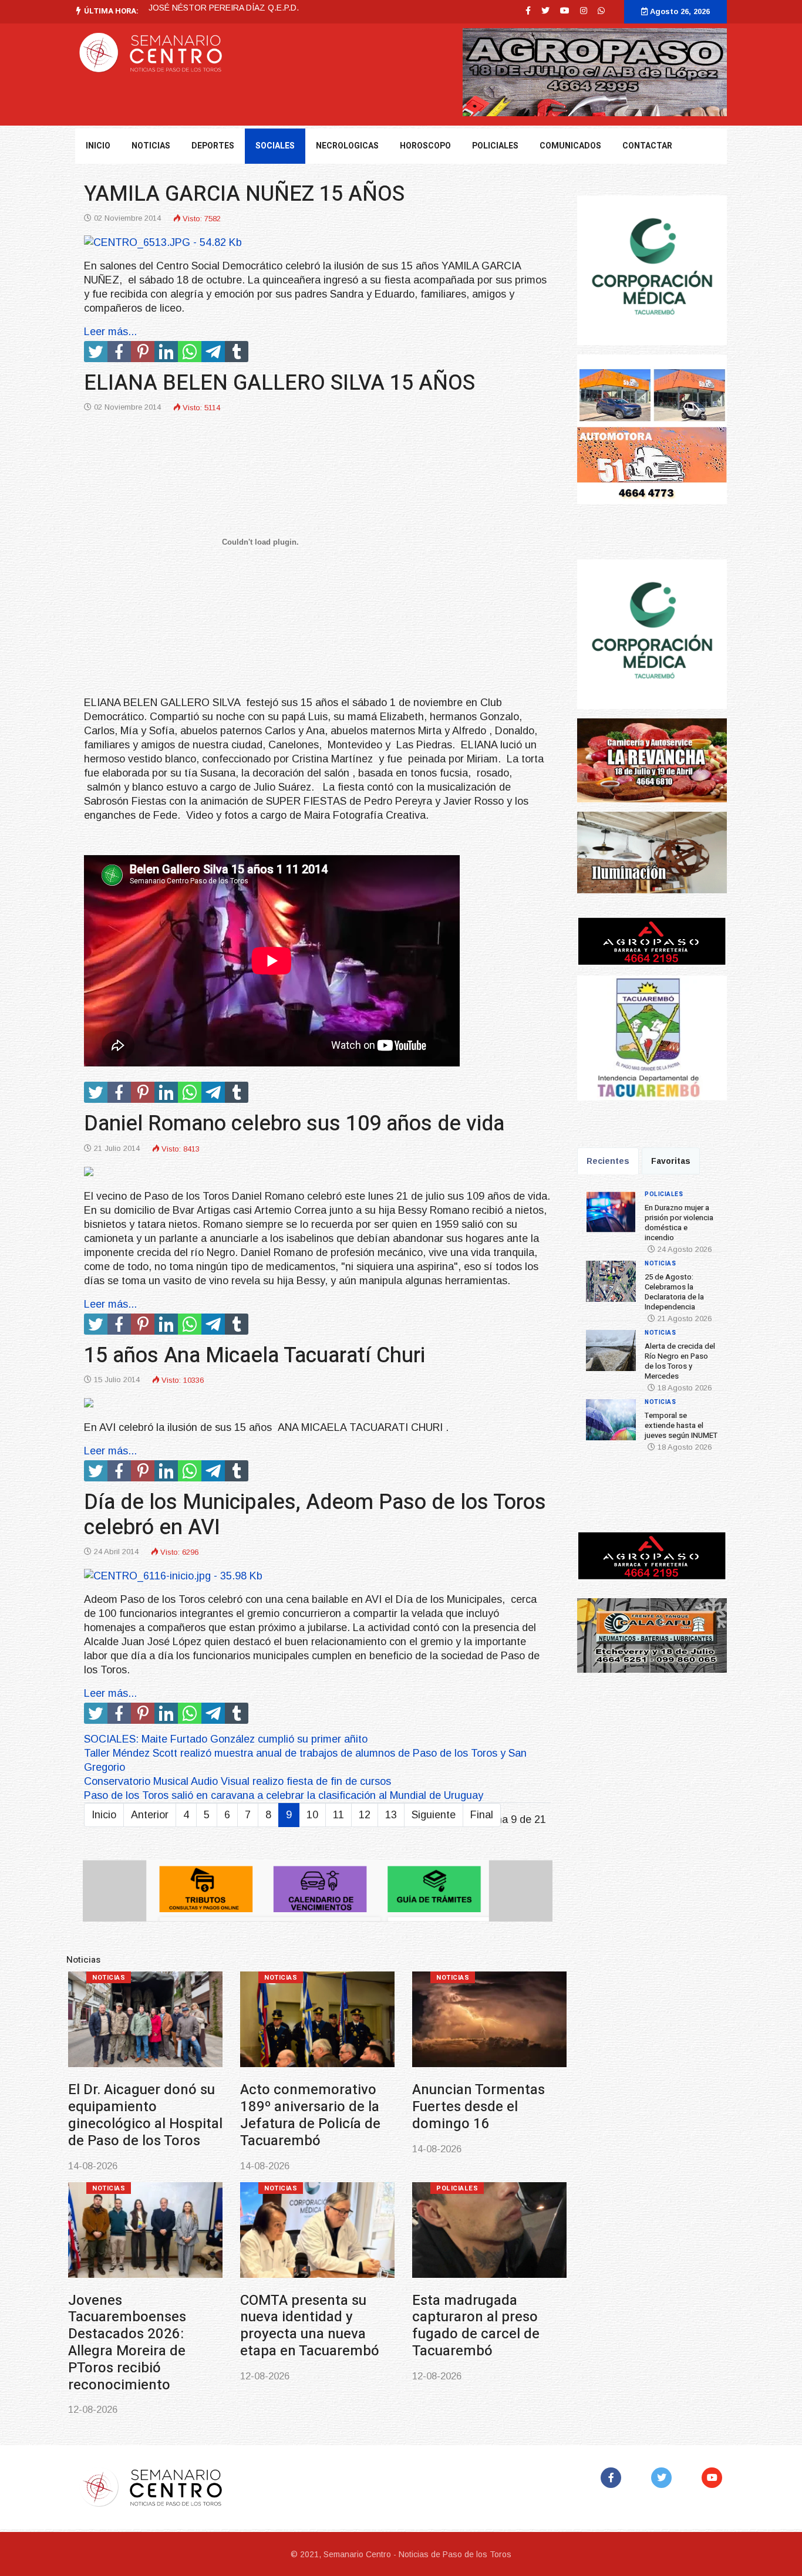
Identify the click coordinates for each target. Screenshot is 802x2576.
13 (391, 1815)
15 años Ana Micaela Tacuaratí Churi (255, 1355)
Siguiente (434, 1815)
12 (365, 1815)
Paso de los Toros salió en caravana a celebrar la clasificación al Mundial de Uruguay (284, 1795)
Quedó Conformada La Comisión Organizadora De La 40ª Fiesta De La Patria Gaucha (457, 2326)
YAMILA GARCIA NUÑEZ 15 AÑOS (244, 194)
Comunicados (570, 146)
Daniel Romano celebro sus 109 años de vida (294, 1124)
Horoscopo (425, 146)
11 (338, 1815)
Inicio (98, 146)
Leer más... (110, 332)
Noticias (250, 1978)
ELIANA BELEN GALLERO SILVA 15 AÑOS (279, 383)
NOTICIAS (151, 146)
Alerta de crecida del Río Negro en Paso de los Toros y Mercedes (450, 2107)
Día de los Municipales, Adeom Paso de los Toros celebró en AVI (315, 1515)
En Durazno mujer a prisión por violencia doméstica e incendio (107, 2107)
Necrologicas (347, 146)
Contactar (647, 146)
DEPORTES (213, 146)
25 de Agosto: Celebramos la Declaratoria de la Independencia (265, 8)
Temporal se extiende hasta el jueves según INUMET (107, 2317)
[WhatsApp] (601, 11)
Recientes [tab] (608, 1161)
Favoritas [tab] (671, 1161)
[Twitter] (664, 2478)
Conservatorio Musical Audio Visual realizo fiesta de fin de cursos (237, 1781)
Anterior (150, 1815)
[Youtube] (565, 11)
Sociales (275, 146)
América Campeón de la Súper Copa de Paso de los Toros (286, 2317)
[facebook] (528, 11)
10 (312, 1815)
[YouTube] (714, 2478)
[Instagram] (584, 11)
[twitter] (545, 11)
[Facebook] (613, 2478)
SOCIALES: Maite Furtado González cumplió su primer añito (226, 1739)
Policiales (495, 146)
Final (482, 1815)
